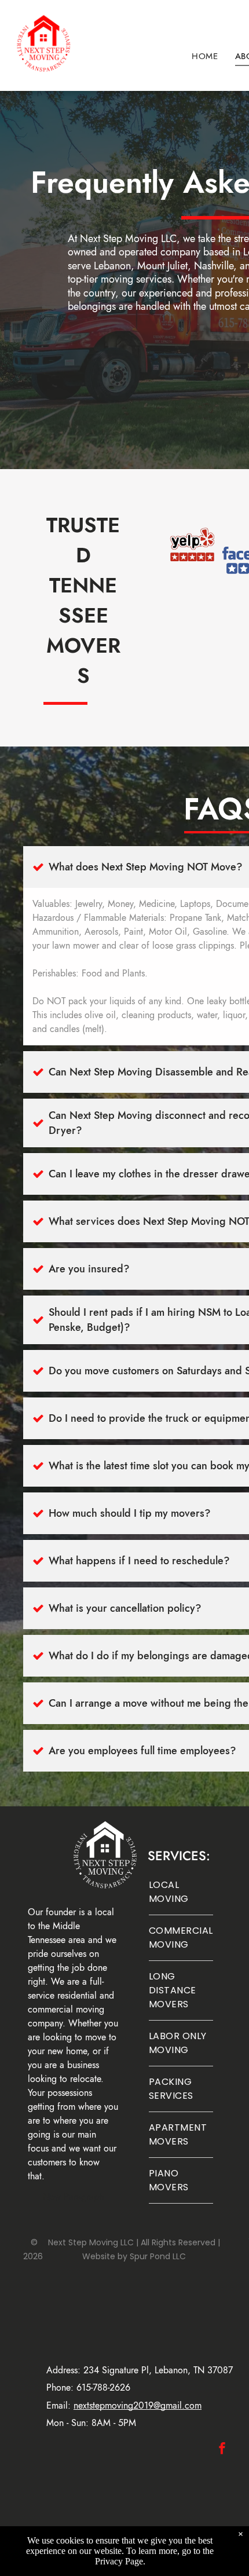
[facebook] (222, 2449)
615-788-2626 (103, 2387)
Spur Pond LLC (158, 2256)
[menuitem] (205, 56)
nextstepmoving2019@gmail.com (138, 2405)
